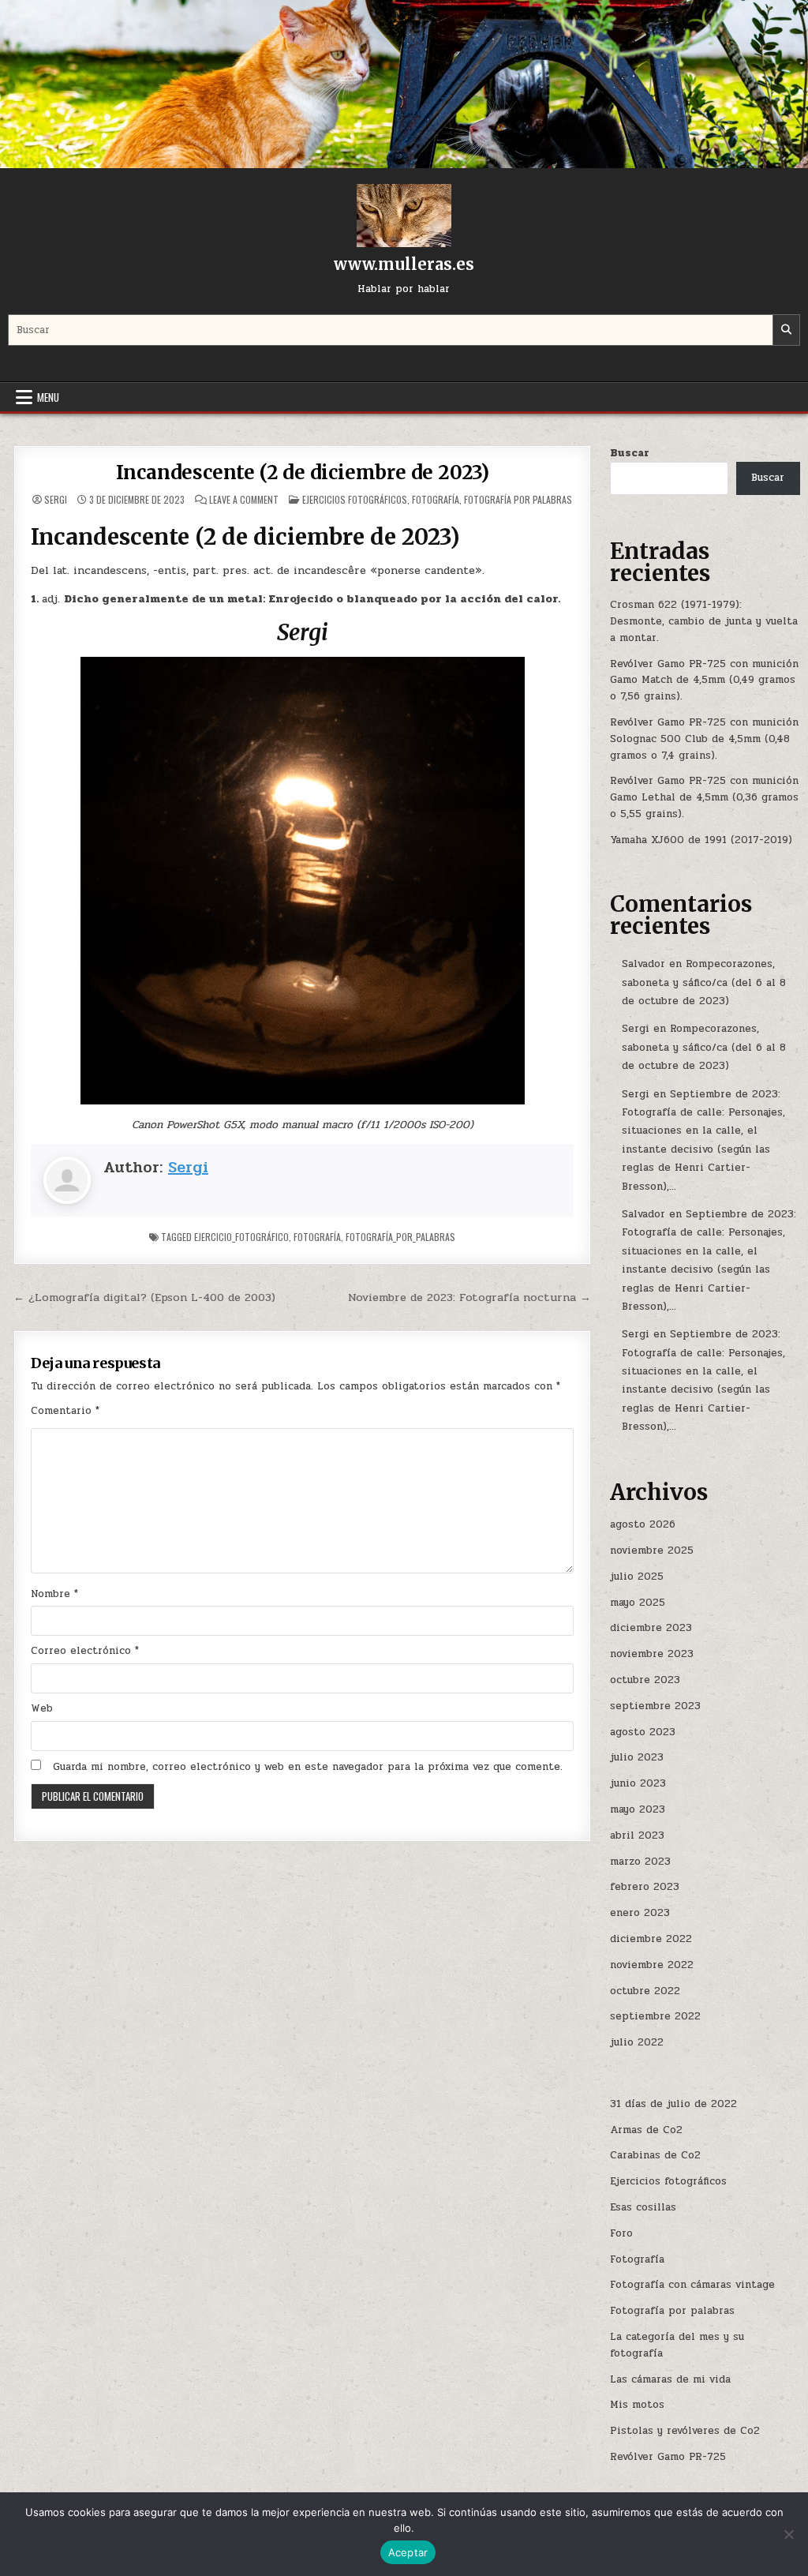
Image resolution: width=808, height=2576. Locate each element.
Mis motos (637, 2405)
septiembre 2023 (655, 1706)
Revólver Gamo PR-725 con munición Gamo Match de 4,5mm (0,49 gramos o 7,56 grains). (704, 681)
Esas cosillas (643, 2207)
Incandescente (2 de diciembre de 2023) (303, 472)
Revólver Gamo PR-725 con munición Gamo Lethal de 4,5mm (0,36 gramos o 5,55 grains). (704, 797)
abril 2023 (637, 1835)
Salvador (643, 964)
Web (42, 1708)
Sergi (56, 500)
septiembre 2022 (655, 2016)
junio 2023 (638, 1783)
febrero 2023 (645, 1887)
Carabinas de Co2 (655, 2155)
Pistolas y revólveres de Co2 (685, 2431)
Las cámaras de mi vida (670, 2379)
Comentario (65, 1411)
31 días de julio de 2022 (673, 2104)
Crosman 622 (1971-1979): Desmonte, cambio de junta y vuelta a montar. (704, 621)
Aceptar (408, 2552)
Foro (621, 2233)
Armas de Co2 (646, 2130)
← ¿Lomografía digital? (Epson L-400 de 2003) (144, 1297)
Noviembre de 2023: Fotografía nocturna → (469, 1297)
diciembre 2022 (651, 1939)
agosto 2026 (643, 1524)
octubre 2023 (645, 1680)
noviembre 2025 (652, 1550)
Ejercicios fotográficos (355, 499)
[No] (788, 2534)
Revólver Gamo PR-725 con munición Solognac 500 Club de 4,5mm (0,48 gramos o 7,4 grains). (704, 739)
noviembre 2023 (652, 1654)
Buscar (630, 453)
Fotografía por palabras (518, 499)
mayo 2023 (638, 1809)
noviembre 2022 (652, 1965)
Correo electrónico (85, 1651)
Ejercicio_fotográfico (241, 1237)
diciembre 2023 (651, 1628)
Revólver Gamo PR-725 (668, 2457)
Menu (48, 397)
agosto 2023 (643, 1732)
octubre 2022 (645, 1991)
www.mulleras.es (404, 264)
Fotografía (436, 499)
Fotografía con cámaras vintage (692, 2285)
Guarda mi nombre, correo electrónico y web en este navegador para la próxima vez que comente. (308, 1767)
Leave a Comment (244, 500)
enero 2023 (640, 1913)
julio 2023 (637, 1757)
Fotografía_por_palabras (400, 1237)
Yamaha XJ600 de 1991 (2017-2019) (701, 840)
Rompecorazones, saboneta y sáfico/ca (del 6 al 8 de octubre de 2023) (704, 982)
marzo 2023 (640, 1862)
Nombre (54, 1594)
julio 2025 (637, 1577)
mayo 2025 (638, 1603)
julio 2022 (637, 2042)
